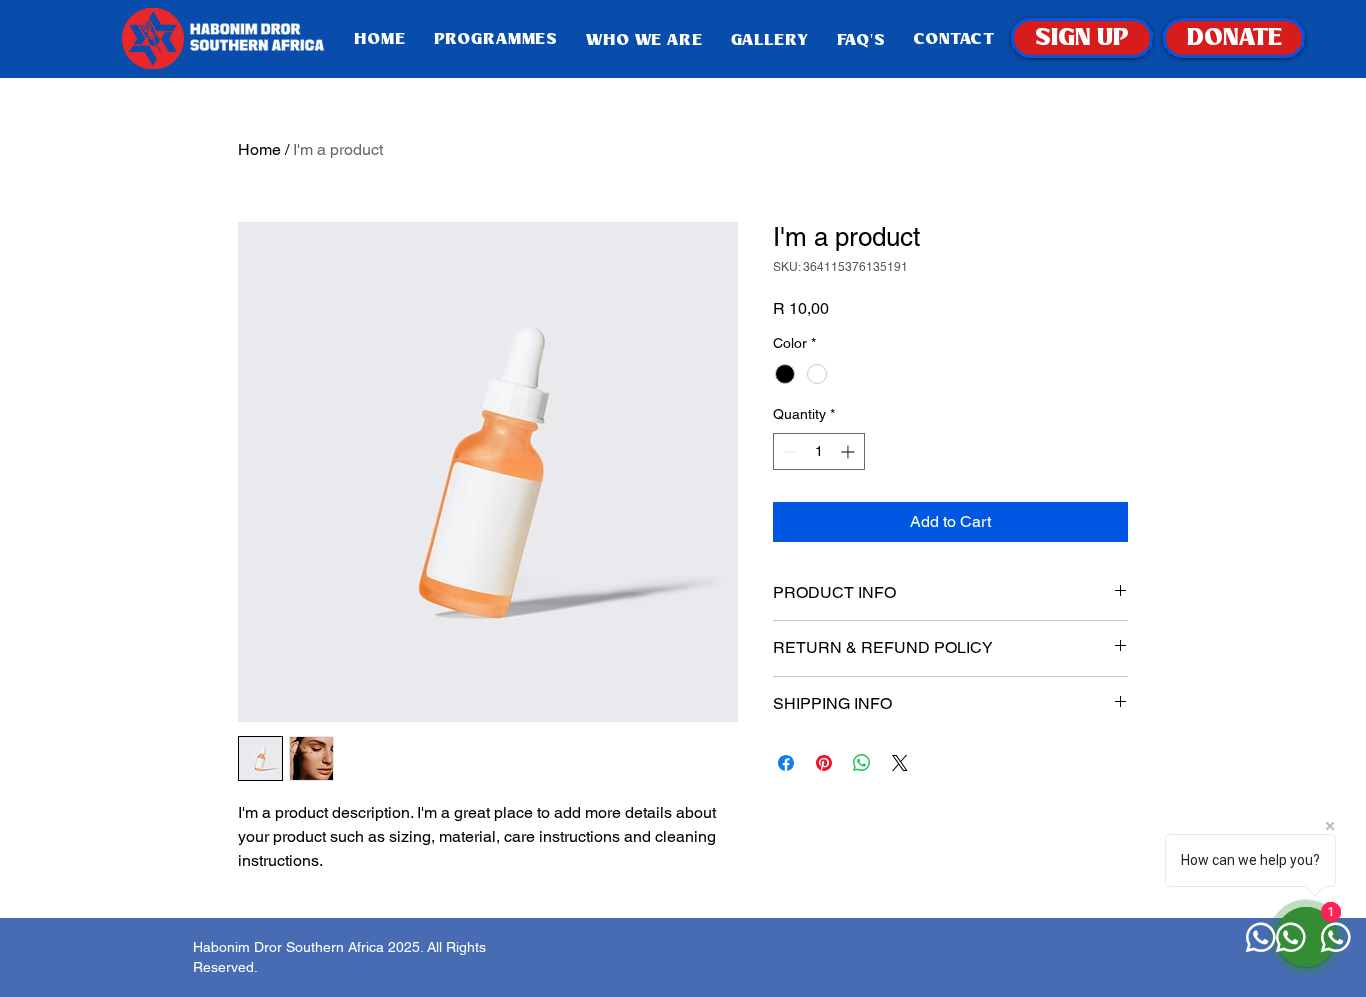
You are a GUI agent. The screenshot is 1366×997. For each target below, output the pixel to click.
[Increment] (849, 451)
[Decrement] (788, 451)
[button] (644, 40)
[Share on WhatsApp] (862, 763)
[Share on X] (900, 763)
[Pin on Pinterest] (824, 763)
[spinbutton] (819, 451)
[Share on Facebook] (786, 763)
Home (259, 149)
